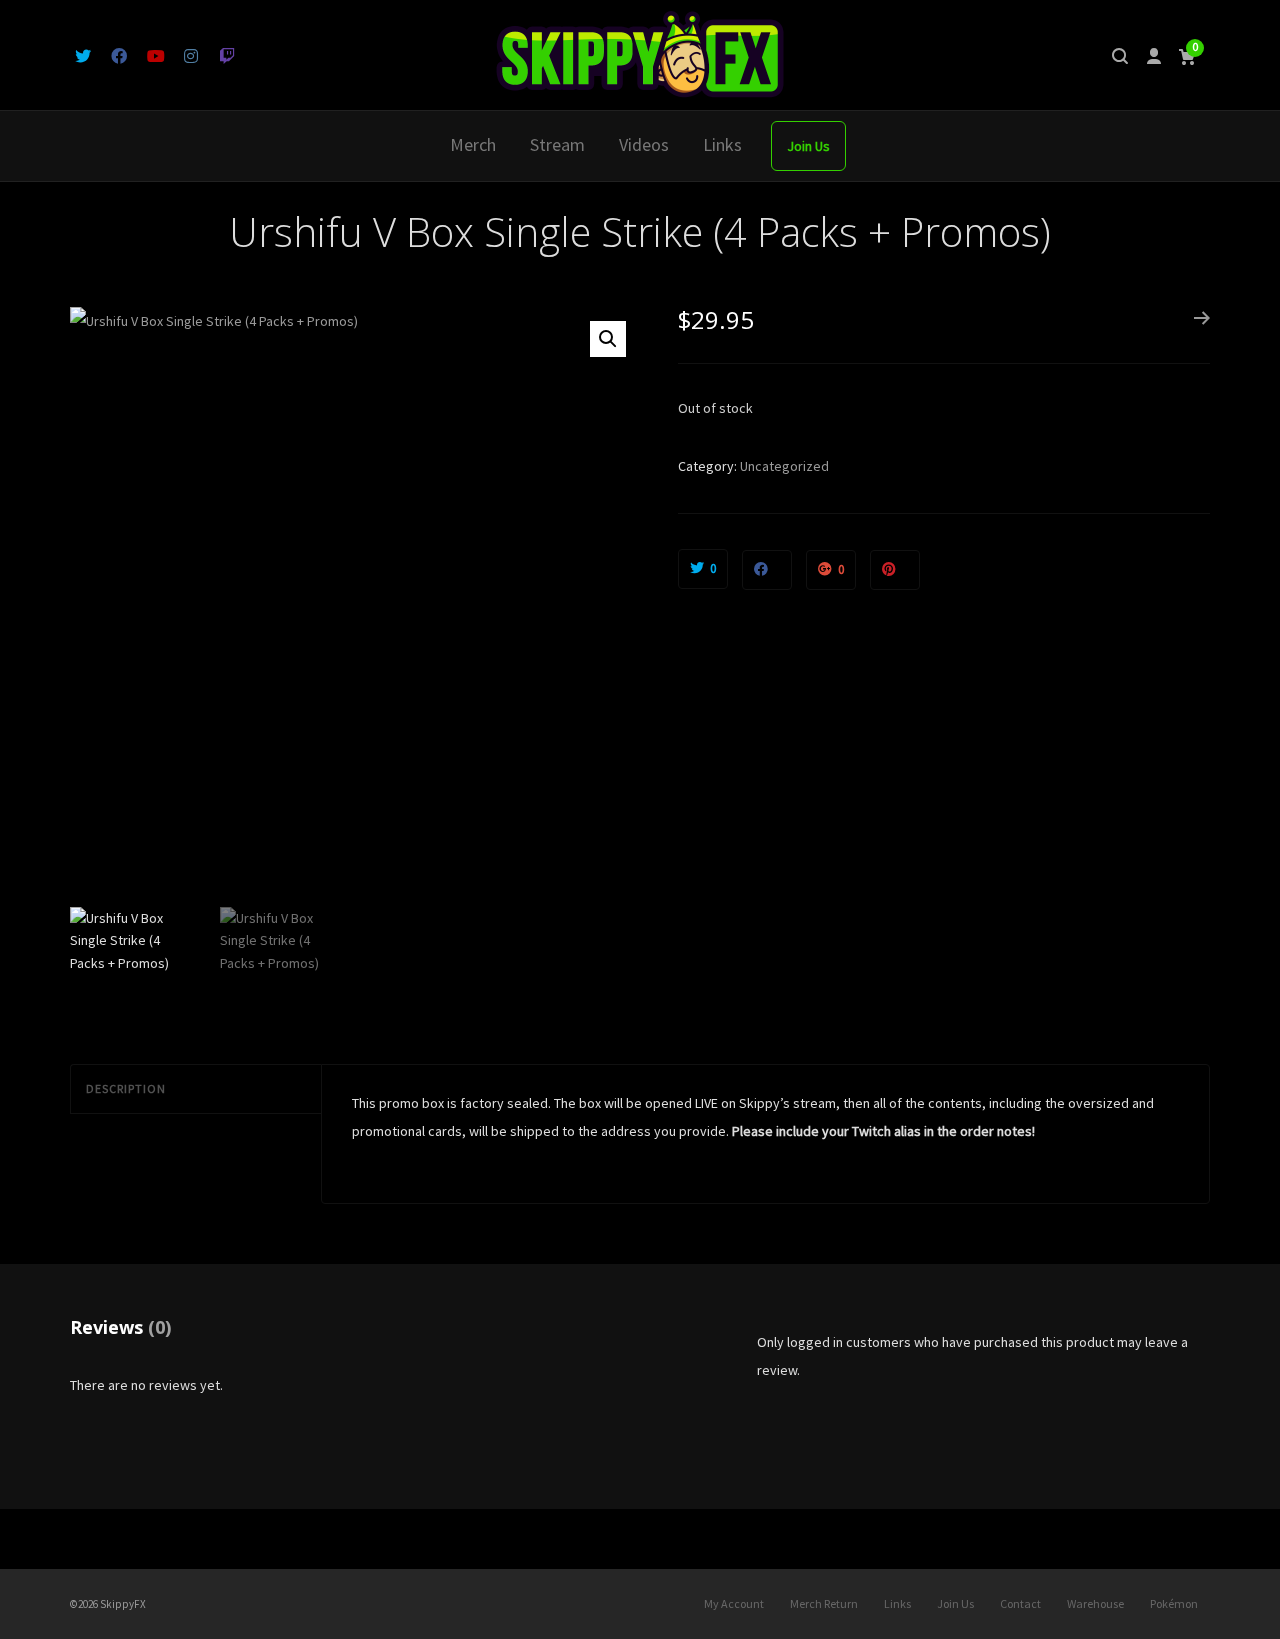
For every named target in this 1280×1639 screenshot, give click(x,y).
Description (126, 1088)
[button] (608, 339)
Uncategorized (784, 466)
